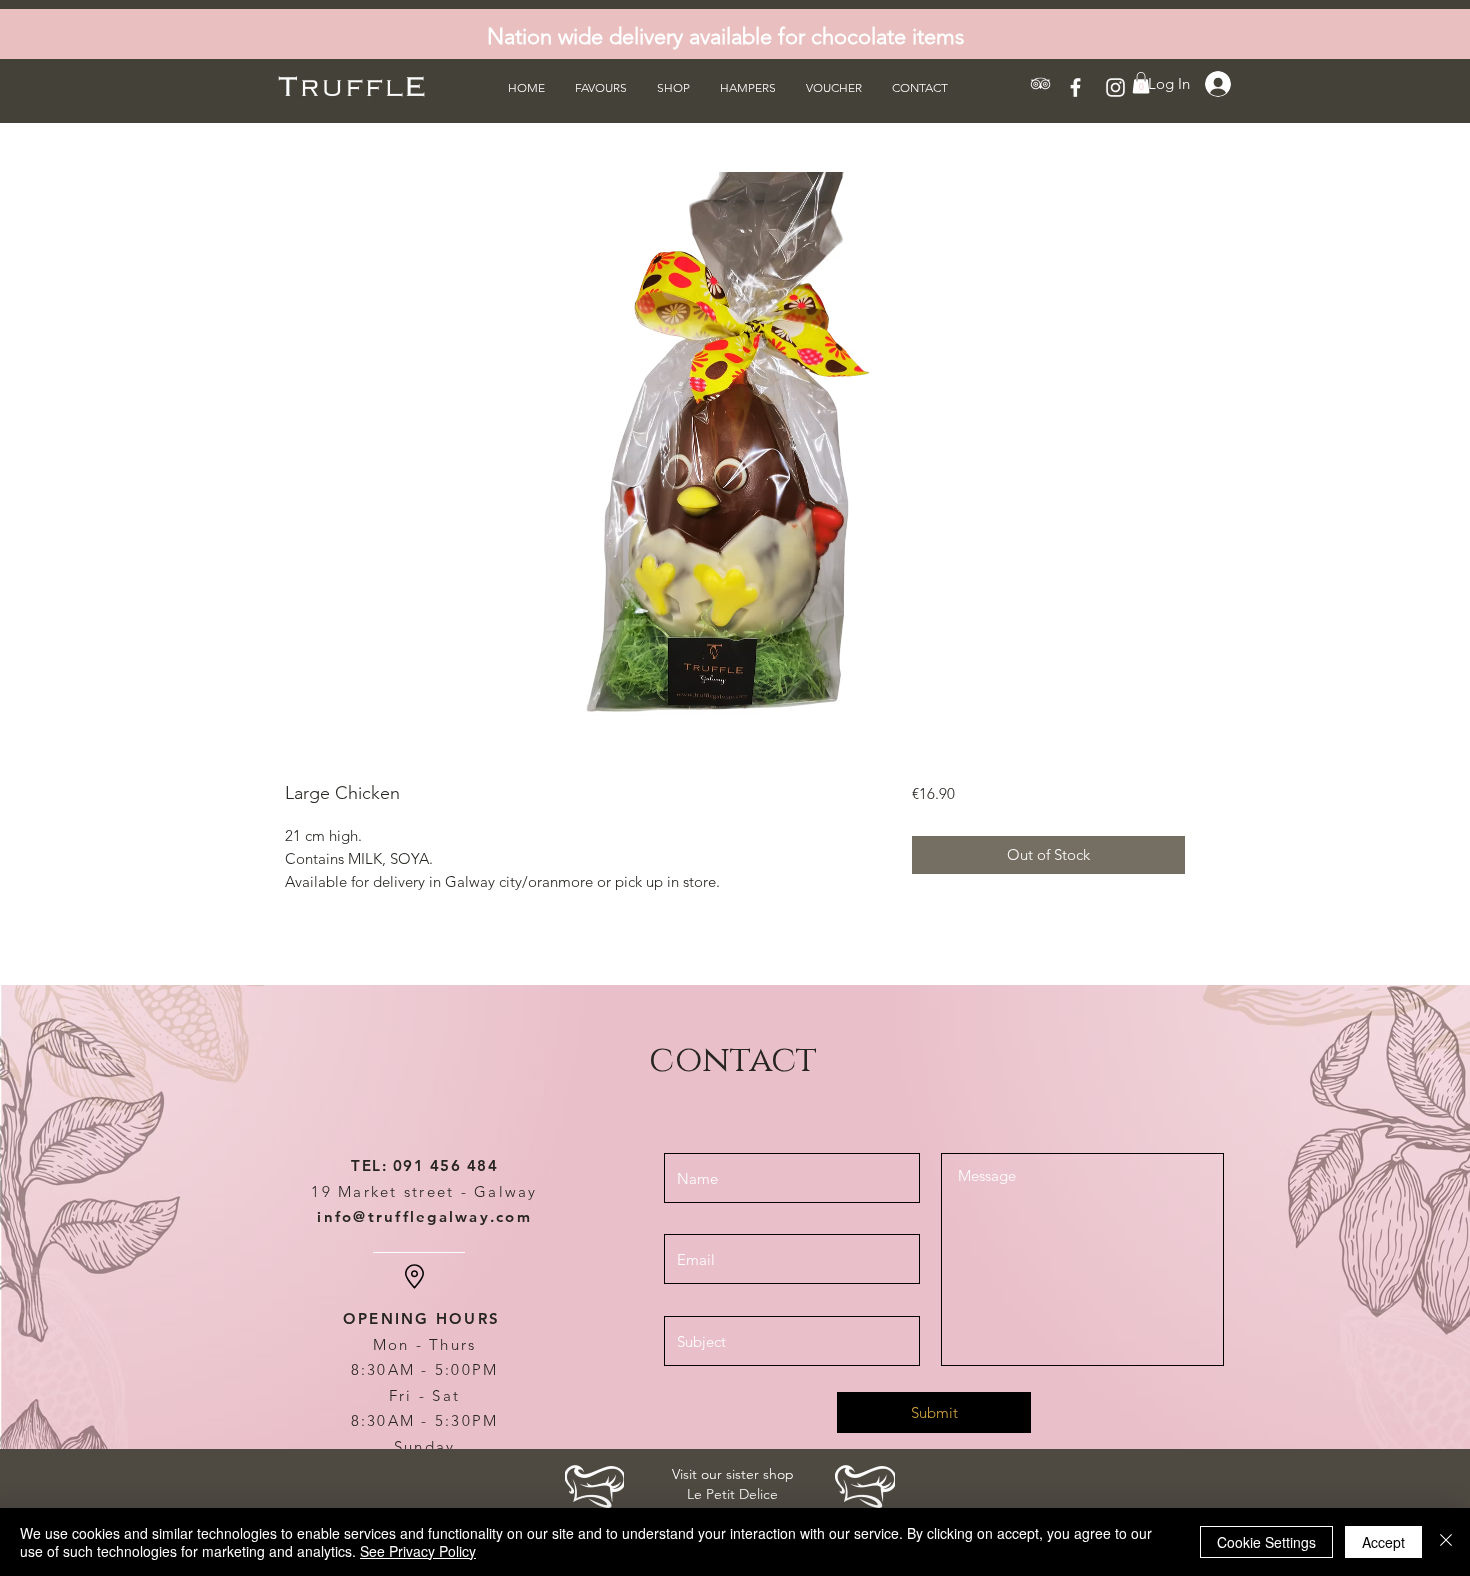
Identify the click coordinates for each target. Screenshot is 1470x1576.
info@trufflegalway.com (424, 1216)
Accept (1383, 1542)
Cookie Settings (1266, 1542)
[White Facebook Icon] (1075, 87)
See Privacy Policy (418, 1551)
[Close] (1446, 1542)
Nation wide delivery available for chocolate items (725, 36)
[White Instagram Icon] (1115, 87)
